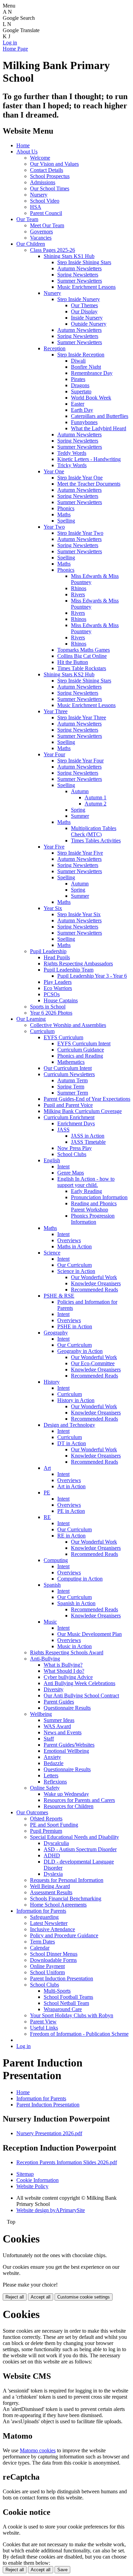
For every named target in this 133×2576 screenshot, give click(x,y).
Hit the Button (73, 662)
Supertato (81, 391)
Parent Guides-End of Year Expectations (87, 1099)
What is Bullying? (63, 1665)
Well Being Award (50, 1886)
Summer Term (73, 1093)
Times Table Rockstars (82, 668)
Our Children (31, 244)
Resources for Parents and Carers (79, 1800)
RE (47, 1517)
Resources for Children (69, 1806)
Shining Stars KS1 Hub (69, 256)
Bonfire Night (86, 367)
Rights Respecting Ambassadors (78, 964)
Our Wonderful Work (94, 1277)
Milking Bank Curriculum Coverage (83, 1111)
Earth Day (82, 410)
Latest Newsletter (49, 1923)
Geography (56, 1333)
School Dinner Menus (54, 1954)
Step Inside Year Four (80, 761)
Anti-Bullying (45, 1659)
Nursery (39, 195)
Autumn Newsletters (79, 268)
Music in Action (75, 1646)
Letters (51, 1775)
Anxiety (52, 1757)
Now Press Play (75, 1148)
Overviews (69, 1240)
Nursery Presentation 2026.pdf (49, 2133)
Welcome (40, 158)
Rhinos (79, 588)
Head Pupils (57, 957)
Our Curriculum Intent (68, 1068)
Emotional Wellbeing (66, 1751)
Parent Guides (59, 1702)
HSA (36, 207)
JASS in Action (88, 1136)
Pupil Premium (46, 1831)
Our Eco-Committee (93, 1363)
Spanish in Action (76, 1603)
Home (23, 145)
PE (47, 1493)
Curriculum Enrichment (69, 1117)
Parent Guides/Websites (69, 1745)
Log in (10, 43)
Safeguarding (44, 1917)
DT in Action (72, 1443)
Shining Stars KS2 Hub (69, 674)
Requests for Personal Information (67, 1880)
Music (50, 1622)
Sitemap (25, 2174)
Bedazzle (54, 1763)
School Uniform (47, 1972)
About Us (27, 152)
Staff (49, 1739)
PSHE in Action (75, 1326)
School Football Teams (68, 1997)
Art (47, 1468)
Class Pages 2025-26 (53, 250)
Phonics (66, 508)
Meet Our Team (47, 225)
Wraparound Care (63, 2009)
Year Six (53, 908)
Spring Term (71, 1087)
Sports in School (48, 1007)
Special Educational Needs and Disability (75, 1837)
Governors (41, 232)
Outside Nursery (89, 324)
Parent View (43, 2022)
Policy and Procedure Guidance (64, 1935)
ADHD (52, 1855)
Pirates (78, 379)
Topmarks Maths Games (84, 650)
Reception (55, 348)
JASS (63, 1130)
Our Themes (84, 305)
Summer (80, 816)
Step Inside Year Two (80, 533)
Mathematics (71, 1062)
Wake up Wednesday (66, 1794)
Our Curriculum (75, 1265)
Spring (78, 810)
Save (62, 2570)
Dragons (80, 385)
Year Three (56, 711)
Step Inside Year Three (82, 717)
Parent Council (46, 213)
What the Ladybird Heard (99, 428)
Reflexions (55, 1782)
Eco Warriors (58, 988)
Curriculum (42, 1031)
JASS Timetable (88, 1142)
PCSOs (52, 994)
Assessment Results (51, 1892)
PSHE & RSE (59, 1296)
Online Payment (47, 1966)
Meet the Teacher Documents (89, 484)
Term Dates (42, 1942)
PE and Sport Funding (54, 1825)
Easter (78, 404)
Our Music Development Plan (90, 1634)
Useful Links (44, 2028)
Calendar (40, 1948)
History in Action (76, 1400)
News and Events (63, 1732)
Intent (63, 1167)
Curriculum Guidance (81, 1050)
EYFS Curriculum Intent (84, 1043)
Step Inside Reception (81, 355)
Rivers (78, 594)
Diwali (78, 361)
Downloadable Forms (53, 1960)
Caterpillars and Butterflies (100, 416)
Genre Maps (71, 1173)
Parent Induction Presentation (62, 1978)
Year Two (54, 527)
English (52, 1160)
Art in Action (71, 1486)
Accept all (41, 2297)
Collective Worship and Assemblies (68, 1025)
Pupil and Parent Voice (68, 1105)
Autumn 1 (95, 797)
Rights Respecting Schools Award (67, 1652)
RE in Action (71, 1536)
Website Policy (32, 2186)
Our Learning (31, 1019)
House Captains (61, 1000)
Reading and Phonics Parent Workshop (94, 1206)
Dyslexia (53, 1874)
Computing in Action (80, 1579)
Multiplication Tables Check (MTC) (94, 831)
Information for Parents (41, 1911)
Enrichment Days (76, 1123)
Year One (54, 471)
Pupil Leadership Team (69, 970)
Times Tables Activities (96, 840)
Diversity (54, 1689)
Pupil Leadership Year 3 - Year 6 (92, 976)
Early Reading (86, 1191)
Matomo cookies (38, 2450)
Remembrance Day (92, 373)
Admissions (43, 182)
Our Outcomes (32, 1812)
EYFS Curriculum (63, 1037)
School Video (45, 201)
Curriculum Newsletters (69, 1074)
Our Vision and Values (54, 164)
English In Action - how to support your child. (86, 1182)
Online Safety (45, 1788)
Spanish (52, 1585)
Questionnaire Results (67, 1708)
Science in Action (76, 1271)
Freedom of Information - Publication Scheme (79, 2034)
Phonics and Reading (80, 1056)
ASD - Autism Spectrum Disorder (80, 1849)
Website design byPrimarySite (51, 2210)
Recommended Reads (94, 1290)
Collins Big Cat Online (82, 656)
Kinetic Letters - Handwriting (89, 459)
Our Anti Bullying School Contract (81, 1696)
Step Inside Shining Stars (84, 262)
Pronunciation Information (99, 1197)
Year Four (54, 754)
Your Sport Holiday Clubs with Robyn (72, 2015)
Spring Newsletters (78, 275)
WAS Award (57, 1726)
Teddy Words (72, 453)
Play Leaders (58, 982)
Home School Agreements (58, 1905)
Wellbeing (41, 1714)
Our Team (27, 219)
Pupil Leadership (48, 951)
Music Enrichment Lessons (86, 287)
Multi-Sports (57, 1991)
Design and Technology (69, 1425)
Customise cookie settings (84, 2297)
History (52, 1382)
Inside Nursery (87, 318)
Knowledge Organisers (96, 1283)
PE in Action (71, 1511)
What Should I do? (64, 1671)
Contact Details (47, 170)
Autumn (80, 791)
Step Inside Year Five (80, 853)
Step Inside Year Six (79, 914)
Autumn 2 (95, 804)
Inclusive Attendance (53, 1929)
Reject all (15, 2297)
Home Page (15, 49)
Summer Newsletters (80, 281)
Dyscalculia (56, 1843)
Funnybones (84, 422)
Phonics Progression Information (93, 1219)
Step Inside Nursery (79, 299)
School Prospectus (50, 176)
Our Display (84, 311)
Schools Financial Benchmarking (66, 1899)
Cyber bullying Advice (68, 1677)
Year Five (54, 847)
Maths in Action (75, 1246)
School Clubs (72, 1154)
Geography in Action (80, 1351)
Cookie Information (38, 2180)
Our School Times (50, 188)
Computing (56, 1560)
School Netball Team (66, 2003)
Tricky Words (72, 465)
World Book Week (91, 398)
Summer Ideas (59, 1720)
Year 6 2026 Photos (51, 1013)
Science (52, 1253)
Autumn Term (72, 1080)
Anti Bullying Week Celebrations (79, 1683)
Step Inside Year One (80, 478)
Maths (64, 514)
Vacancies (41, 238)
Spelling (66, 521)
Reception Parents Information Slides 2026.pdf (67, 2162)
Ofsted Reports (46, 1819)
